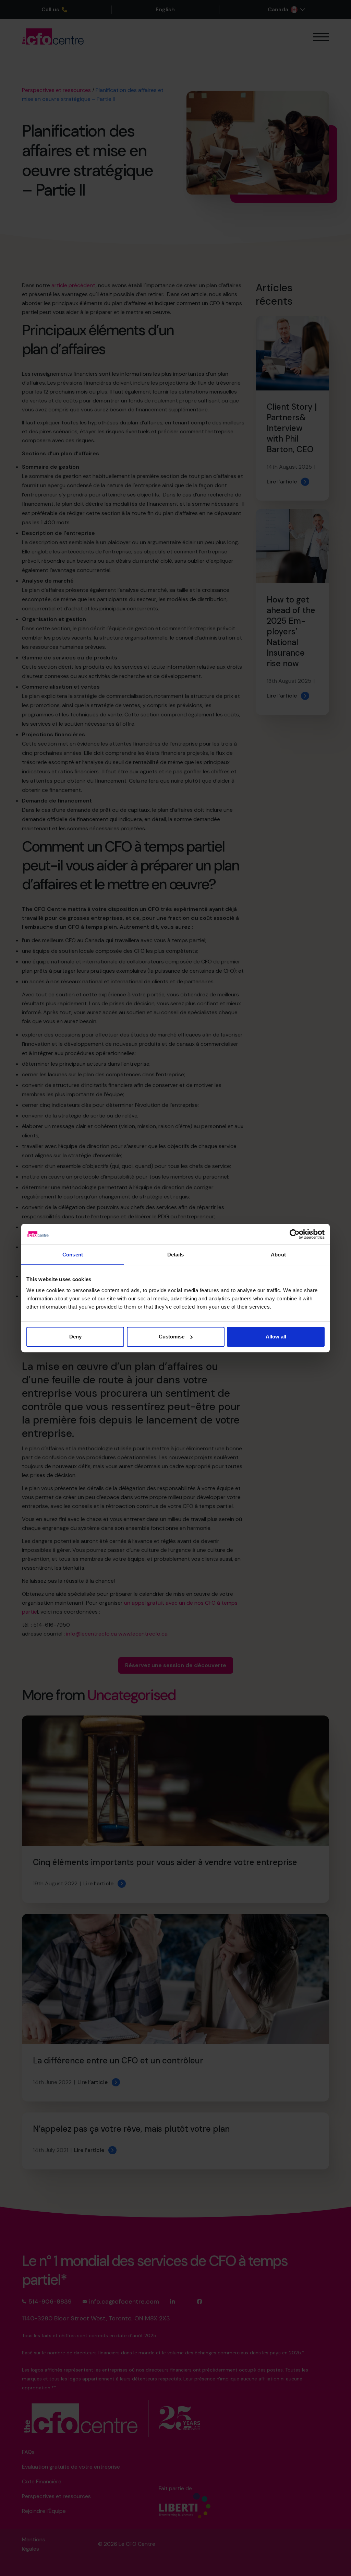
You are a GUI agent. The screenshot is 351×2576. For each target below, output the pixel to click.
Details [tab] (176, 1255)
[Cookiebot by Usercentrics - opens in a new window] (295, 1234)
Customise (172, 1337)
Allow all (276, 1337)
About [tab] (278, 1255)
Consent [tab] (73, 1255)
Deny (75, 1337)
